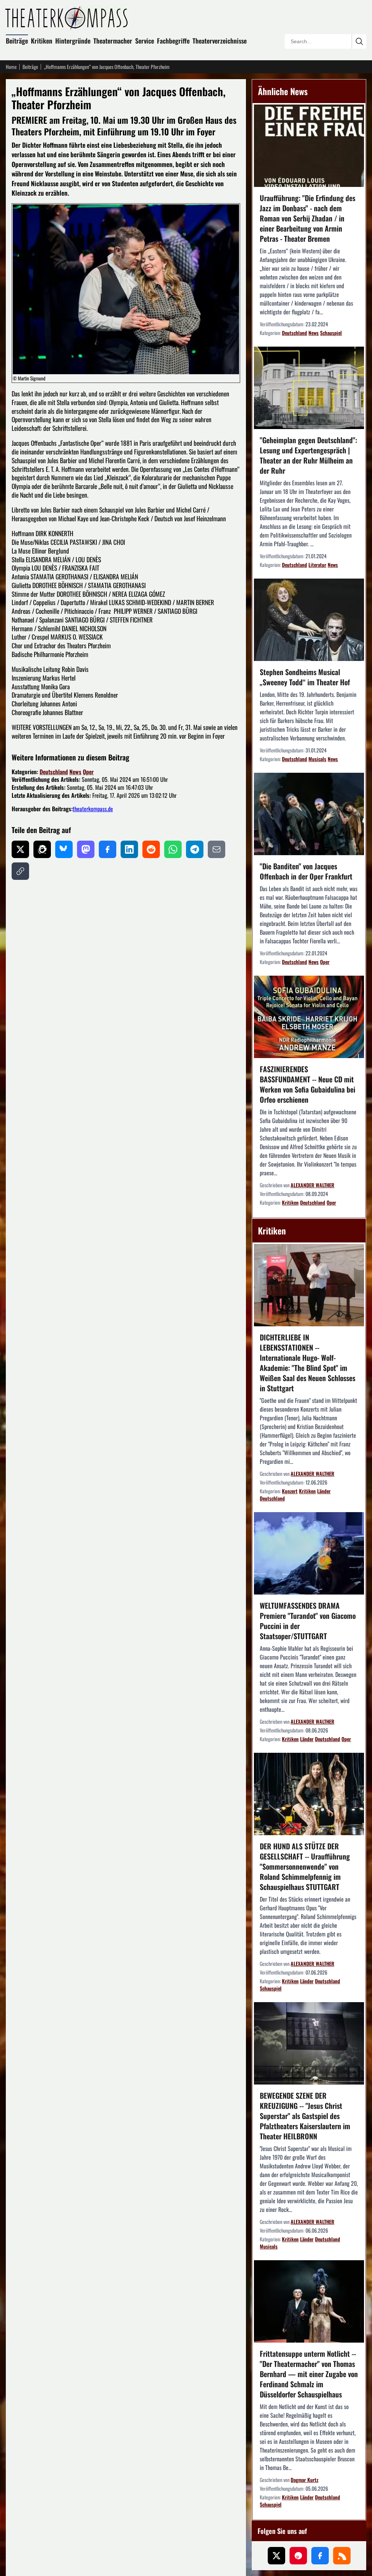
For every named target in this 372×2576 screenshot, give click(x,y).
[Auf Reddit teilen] (151, 849)
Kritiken (42, 41)
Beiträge (17, 41)
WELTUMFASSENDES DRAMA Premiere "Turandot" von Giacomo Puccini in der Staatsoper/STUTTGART (308, 1621)
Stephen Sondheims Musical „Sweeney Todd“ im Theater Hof (305, 677)
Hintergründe (73, 41)
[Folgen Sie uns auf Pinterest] (298, 2556)
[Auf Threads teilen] (42, 849)
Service (145, 41)
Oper (88, 772)
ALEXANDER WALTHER (312, 1185)
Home (11, 67)
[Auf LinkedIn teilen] (129, 849)
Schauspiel (331, 333)
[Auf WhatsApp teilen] (173, 849)
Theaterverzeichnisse (220, 41)
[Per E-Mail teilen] (217, 849)
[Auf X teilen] (20, 849)
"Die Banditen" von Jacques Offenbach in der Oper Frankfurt (306, 871)
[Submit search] (359, 41)
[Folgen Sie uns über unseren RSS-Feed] (342, 2556)
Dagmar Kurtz (304, 2480)
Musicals (317, 759)
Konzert (290, 1491)
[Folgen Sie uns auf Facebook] (320, 2556)
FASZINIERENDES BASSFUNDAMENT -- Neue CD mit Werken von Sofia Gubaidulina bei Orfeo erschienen (308, 1084)
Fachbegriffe (173, 41)
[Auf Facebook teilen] (108, 849)
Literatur (317, 565)
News (75, 772)
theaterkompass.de (93, 809)
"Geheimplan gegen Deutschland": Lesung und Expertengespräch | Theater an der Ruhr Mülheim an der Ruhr (308, 455)
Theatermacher (113, 41)
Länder (324, 1491)
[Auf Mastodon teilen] (86, 849)
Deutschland (54, 772)
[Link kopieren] (20, 871)
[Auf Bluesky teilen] (64, 849)
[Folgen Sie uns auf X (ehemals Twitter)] (276, 2556)
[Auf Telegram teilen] (195, 849)
